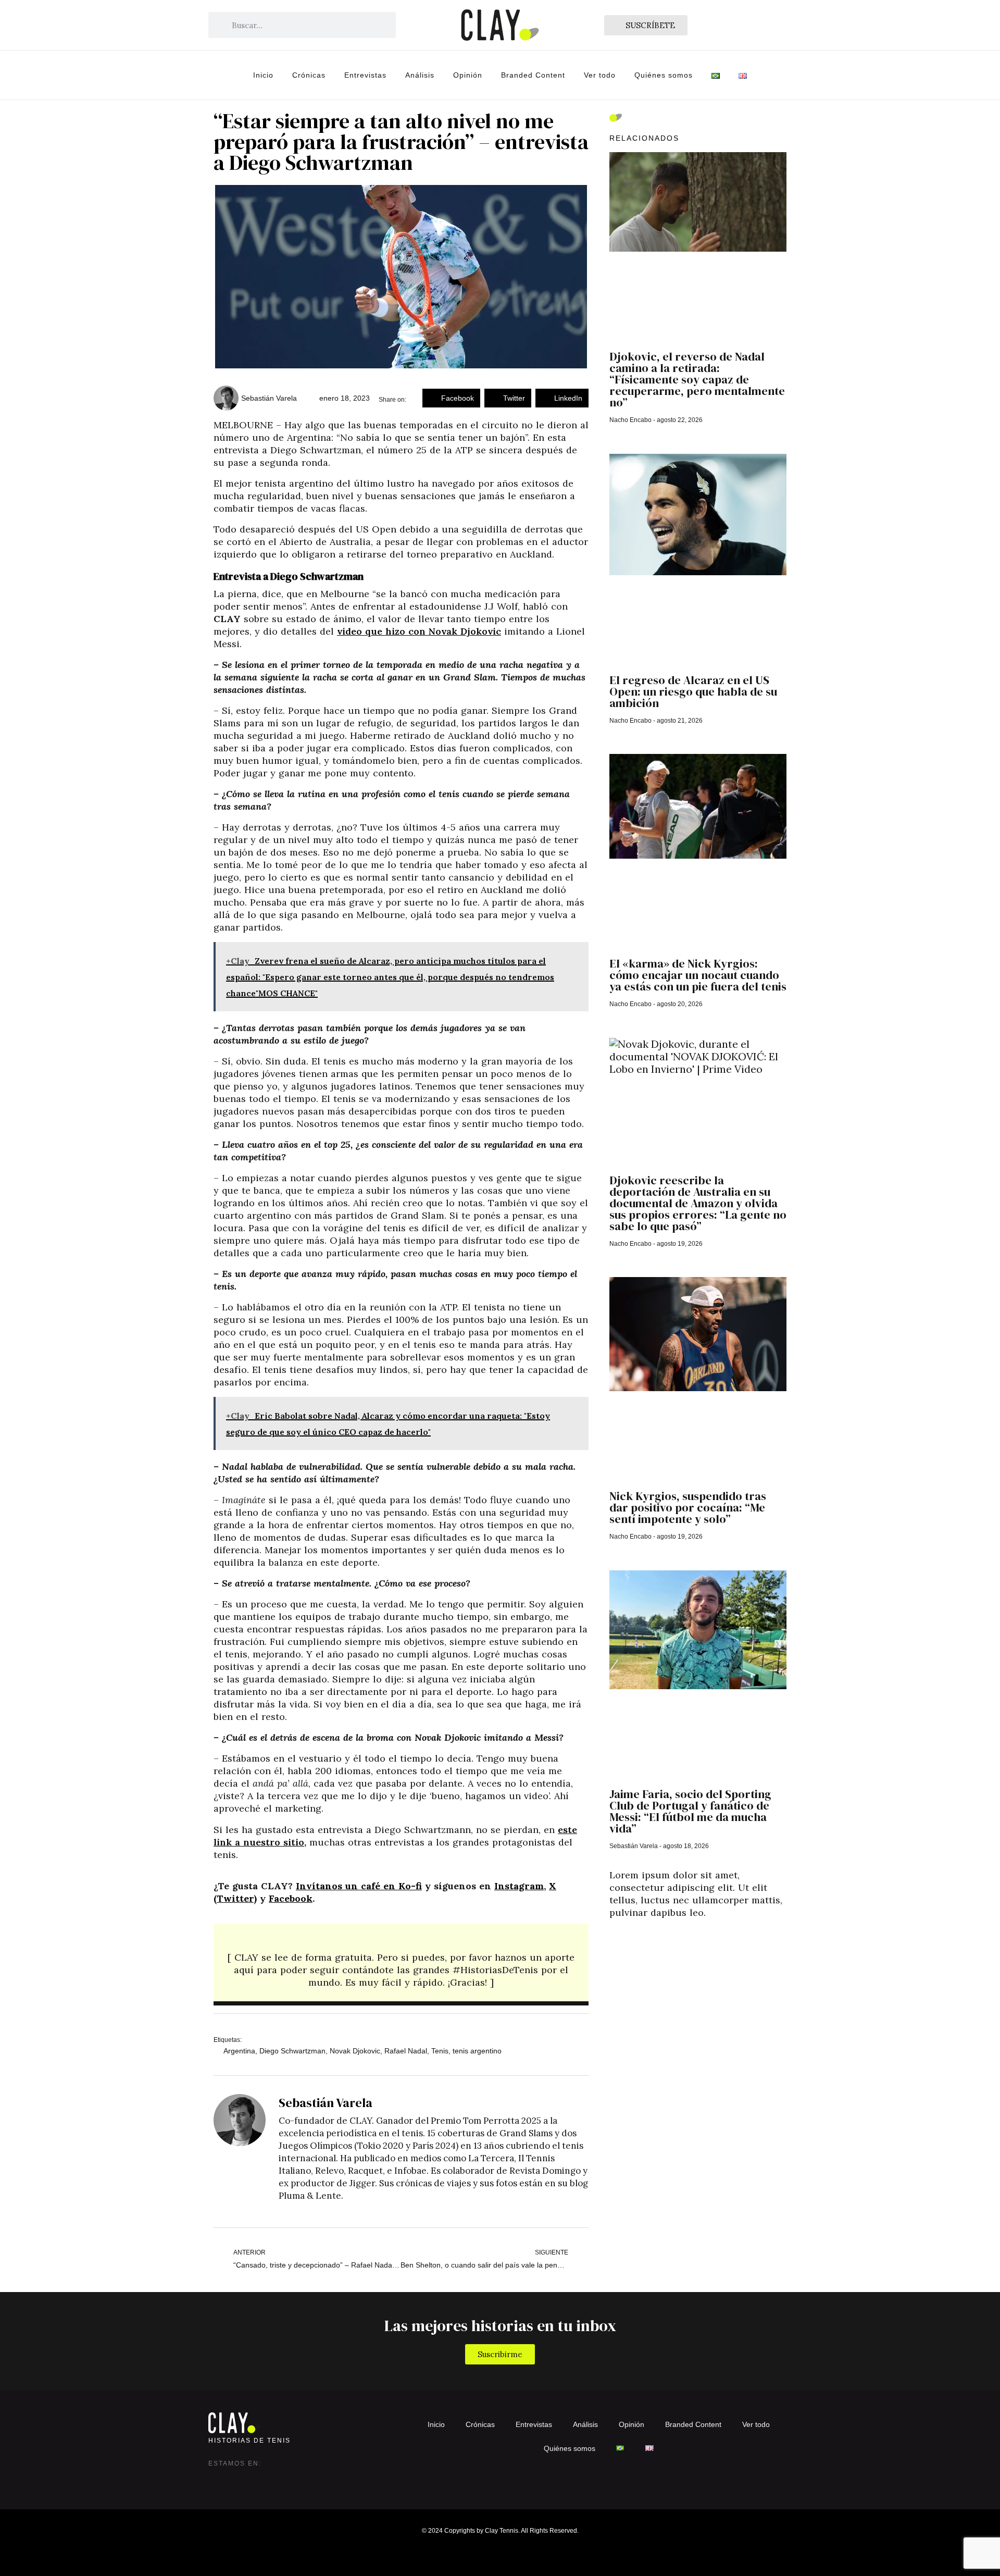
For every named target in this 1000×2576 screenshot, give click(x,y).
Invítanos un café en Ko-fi (359, 1886)
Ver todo (600, 75)
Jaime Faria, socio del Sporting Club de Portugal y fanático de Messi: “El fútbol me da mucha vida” (690, 1811)
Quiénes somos (664, 75)
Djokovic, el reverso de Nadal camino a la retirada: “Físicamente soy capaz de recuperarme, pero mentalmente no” (697, 379)
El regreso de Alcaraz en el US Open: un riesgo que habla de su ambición (693, 691)
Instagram (519, 1886)
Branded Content (533, 75)
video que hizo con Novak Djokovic (419, 631)
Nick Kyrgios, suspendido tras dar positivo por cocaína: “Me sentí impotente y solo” (688, 1507)
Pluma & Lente (310, 2196)
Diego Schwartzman (292, 2051)
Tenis (440, 2051)
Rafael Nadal (406, 2051)
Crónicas (309, 75)
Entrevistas (365, 75)
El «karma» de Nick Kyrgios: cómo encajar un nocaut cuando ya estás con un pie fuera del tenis (698, 975)
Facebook (291, 1898)
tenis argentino (477, 2051)
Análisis (420, 75)
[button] (451, 398)
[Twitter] (238, 2479)
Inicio (263, 75)
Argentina (239, 2051)
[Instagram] (217, 2479)
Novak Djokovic (355, 2051)
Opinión (468, 75)
